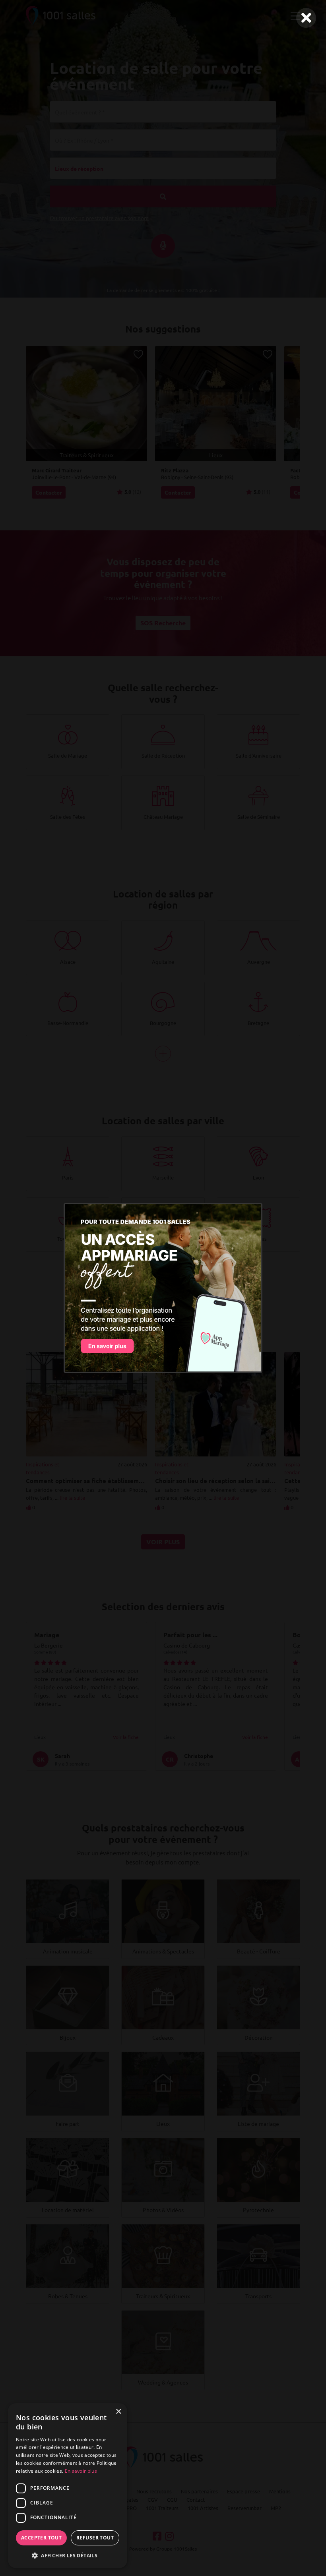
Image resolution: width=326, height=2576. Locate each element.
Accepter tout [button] (41, 2538)
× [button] (118, 2412)
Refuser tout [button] (95, 2538)
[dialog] (68, 2486)
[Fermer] (306, 18)
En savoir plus (81, 2471)
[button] (68, 2555)
